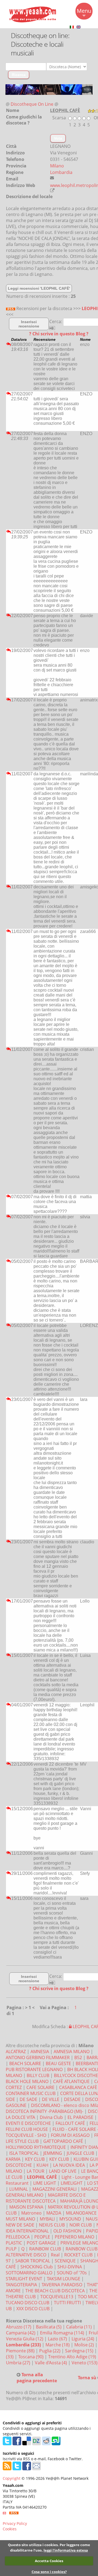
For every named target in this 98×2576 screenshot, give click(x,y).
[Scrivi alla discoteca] (52, 178)
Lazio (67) (58, 2339)
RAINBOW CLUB (45, 2249)
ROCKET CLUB (78, 2255)
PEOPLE (42, 2237)
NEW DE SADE (20, 2225)
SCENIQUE (65, 2261)
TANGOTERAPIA (21, 2285)
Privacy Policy (15, 2523)
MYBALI (47, 2219)
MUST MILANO (20, 2219)
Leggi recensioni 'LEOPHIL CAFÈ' (39, 288)
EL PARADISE (80, 2117)
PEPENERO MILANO (74, 2237)
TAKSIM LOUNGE (64, 2279)
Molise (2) (85, 2345)
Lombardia (61, 172)
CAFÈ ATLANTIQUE (71, 2081)
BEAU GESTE (58, 2063)
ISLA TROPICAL (24, 2153)
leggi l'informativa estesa (66, 2550)
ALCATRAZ (16, 2052)
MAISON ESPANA (26, 2207)
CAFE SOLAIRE (40, 2087)
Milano (57, 166)
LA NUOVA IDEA (69, 2165)
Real (55, 2255)
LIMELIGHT (72, 2183)
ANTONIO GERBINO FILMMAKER (38, 2057)
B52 (78, 2057)
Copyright (12, 2478)
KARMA (13, 2159)
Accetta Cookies (49, 2561)
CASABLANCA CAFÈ (78, 2087)
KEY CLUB (35, 2159)
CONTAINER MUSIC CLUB (31, 2093)
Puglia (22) (50, 2351)
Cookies (10, 2529)
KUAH (42, 2165)
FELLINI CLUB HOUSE (27, 2129)
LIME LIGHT (45, 2183)
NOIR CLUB (81, 2225)
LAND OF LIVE (63, 2171)
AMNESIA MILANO (72, 2052)
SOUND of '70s (72, 2273)
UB (9, 2309)
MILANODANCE (81, 2213)
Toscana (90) (31, 2357)
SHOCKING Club (37, 2267)
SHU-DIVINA (70, 2267)
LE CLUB (14, 2177)
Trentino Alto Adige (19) (73, 2357)
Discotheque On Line (32, 104)
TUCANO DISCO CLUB (27, 2303)
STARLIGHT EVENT (24, 2279)
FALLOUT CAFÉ (70, 2123)
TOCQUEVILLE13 (57, 2297)
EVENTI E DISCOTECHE (28, 2123)
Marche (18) (58, 2345)
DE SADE (28, 2099)
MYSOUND (70, 2219)
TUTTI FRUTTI (67, 2303)
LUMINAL (19, 2189)
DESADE (72, 2099)
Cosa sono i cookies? (49, 2572)
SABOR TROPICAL (33, 2261)
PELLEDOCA (18, 2237)
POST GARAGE (41, 2243)
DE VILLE (51, 2099)
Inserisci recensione (29, 324)
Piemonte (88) (21, 2351)
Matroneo (31, 2213)
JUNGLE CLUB (80, 2153)
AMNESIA (40, 2052)
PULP (11, 2249)
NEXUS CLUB (52, 2225)
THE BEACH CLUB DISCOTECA (55, 2291)
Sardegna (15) (80, 2351)
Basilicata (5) (49, 2327)
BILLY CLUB (38, 2075)
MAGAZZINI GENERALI (54, 2189)
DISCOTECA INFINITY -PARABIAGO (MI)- (45, 2111)
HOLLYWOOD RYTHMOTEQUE (36, 2147)
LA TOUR (36, 2171)
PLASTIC (14, 2243)
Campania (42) (21, 2333)
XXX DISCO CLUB (33, 2309)
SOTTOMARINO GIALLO (29, 2273)
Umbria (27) (19, 2363)
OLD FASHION (67, 2231)
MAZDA (54, 2213)
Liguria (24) (83, 2339)
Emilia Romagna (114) (63, 2333)
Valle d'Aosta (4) (51, 2363)
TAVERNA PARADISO (62, 2285)
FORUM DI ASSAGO (70, 2135)
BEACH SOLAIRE (25, 2063)
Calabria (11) (79, 2327)
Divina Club (51, 2117)
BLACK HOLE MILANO (27, 2081)
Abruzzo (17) (19, 2327)
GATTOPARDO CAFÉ (63, 2141)
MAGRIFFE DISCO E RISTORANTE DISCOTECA (46, 2198)
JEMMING (53, 2153)
